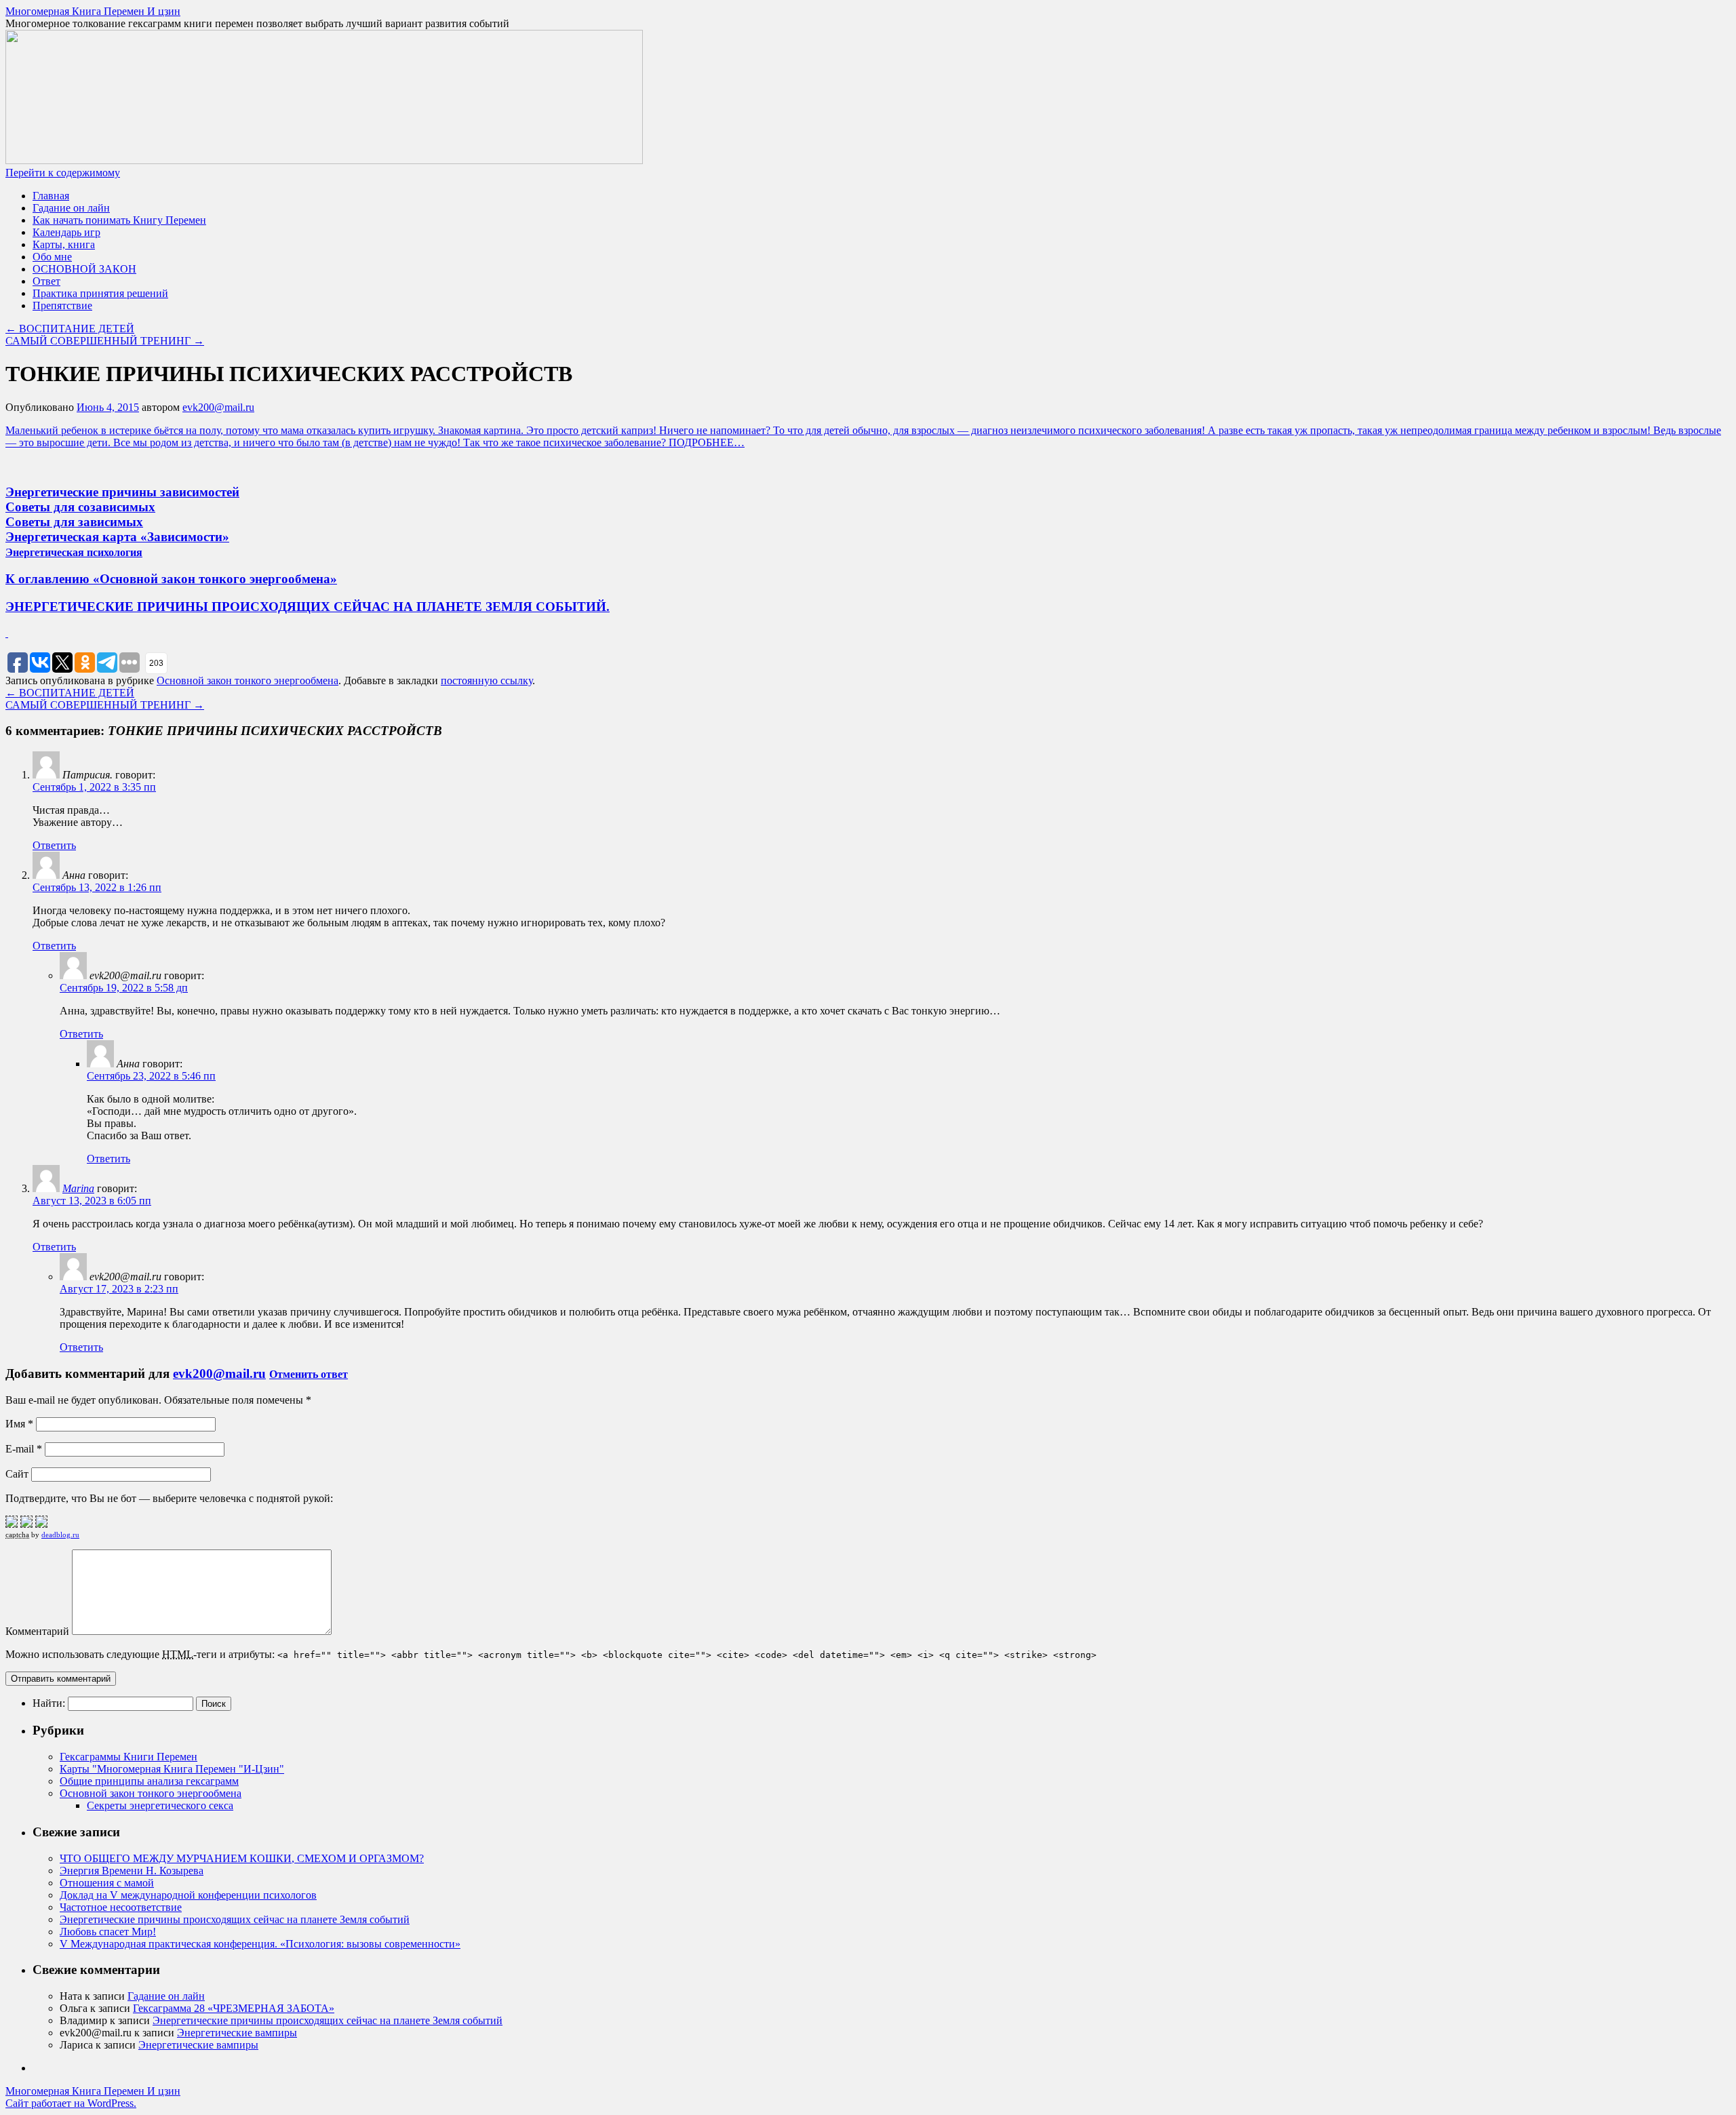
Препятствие (62, 305)
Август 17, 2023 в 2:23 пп (119, 1289)
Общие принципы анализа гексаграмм (149, 1781)
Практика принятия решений (100, 293)
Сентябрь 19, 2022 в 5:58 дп (124, 988)
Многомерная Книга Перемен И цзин (93, 11)
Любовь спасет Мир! (108, 1932)
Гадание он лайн (71, 208)
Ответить (54, 845)
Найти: (49, 1703)
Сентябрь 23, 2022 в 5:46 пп (151, 1076)
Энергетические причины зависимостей (122, 492)
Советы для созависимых (80, 507)
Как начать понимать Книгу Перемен (119, 220)
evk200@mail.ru (218, 407)
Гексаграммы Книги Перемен (129, 1757)
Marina (78, 1188)
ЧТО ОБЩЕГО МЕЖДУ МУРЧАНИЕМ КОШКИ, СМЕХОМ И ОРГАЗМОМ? (242, 1858)
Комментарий (37, 1631)
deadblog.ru (60, 1535)
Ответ (46, 281)
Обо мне (52, 257)
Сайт (17, 1474)
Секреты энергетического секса (160, 1805)
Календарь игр (66, 232)
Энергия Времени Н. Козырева (132, 1871)
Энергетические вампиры (237, 2033)
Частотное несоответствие (121, 1907)
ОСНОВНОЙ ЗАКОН (84, 269)
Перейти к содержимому (63, 173)
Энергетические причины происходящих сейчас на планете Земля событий (235, 1919)
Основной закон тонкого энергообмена (248, 680)
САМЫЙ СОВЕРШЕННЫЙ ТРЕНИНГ (105, 341)
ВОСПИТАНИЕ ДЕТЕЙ (70, 329)
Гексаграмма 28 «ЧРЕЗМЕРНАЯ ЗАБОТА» (234, 2008)
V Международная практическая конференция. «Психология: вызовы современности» (260, 1944)
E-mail (24, 1449)
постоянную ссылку (487, 680)
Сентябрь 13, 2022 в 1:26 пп (97, 887)
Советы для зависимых (74, 522)
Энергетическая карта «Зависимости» (117, 537)
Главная (51, 196)
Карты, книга (64, 244)
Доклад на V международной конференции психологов (188, 1895)
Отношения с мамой (107, 1883)
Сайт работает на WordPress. (71, 2103)
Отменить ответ (309, 1374)
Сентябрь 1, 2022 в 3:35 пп (94, 787)
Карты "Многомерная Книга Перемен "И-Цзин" (172, 1769)
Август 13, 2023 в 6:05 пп (92, 1201)
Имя (19, 1424)
